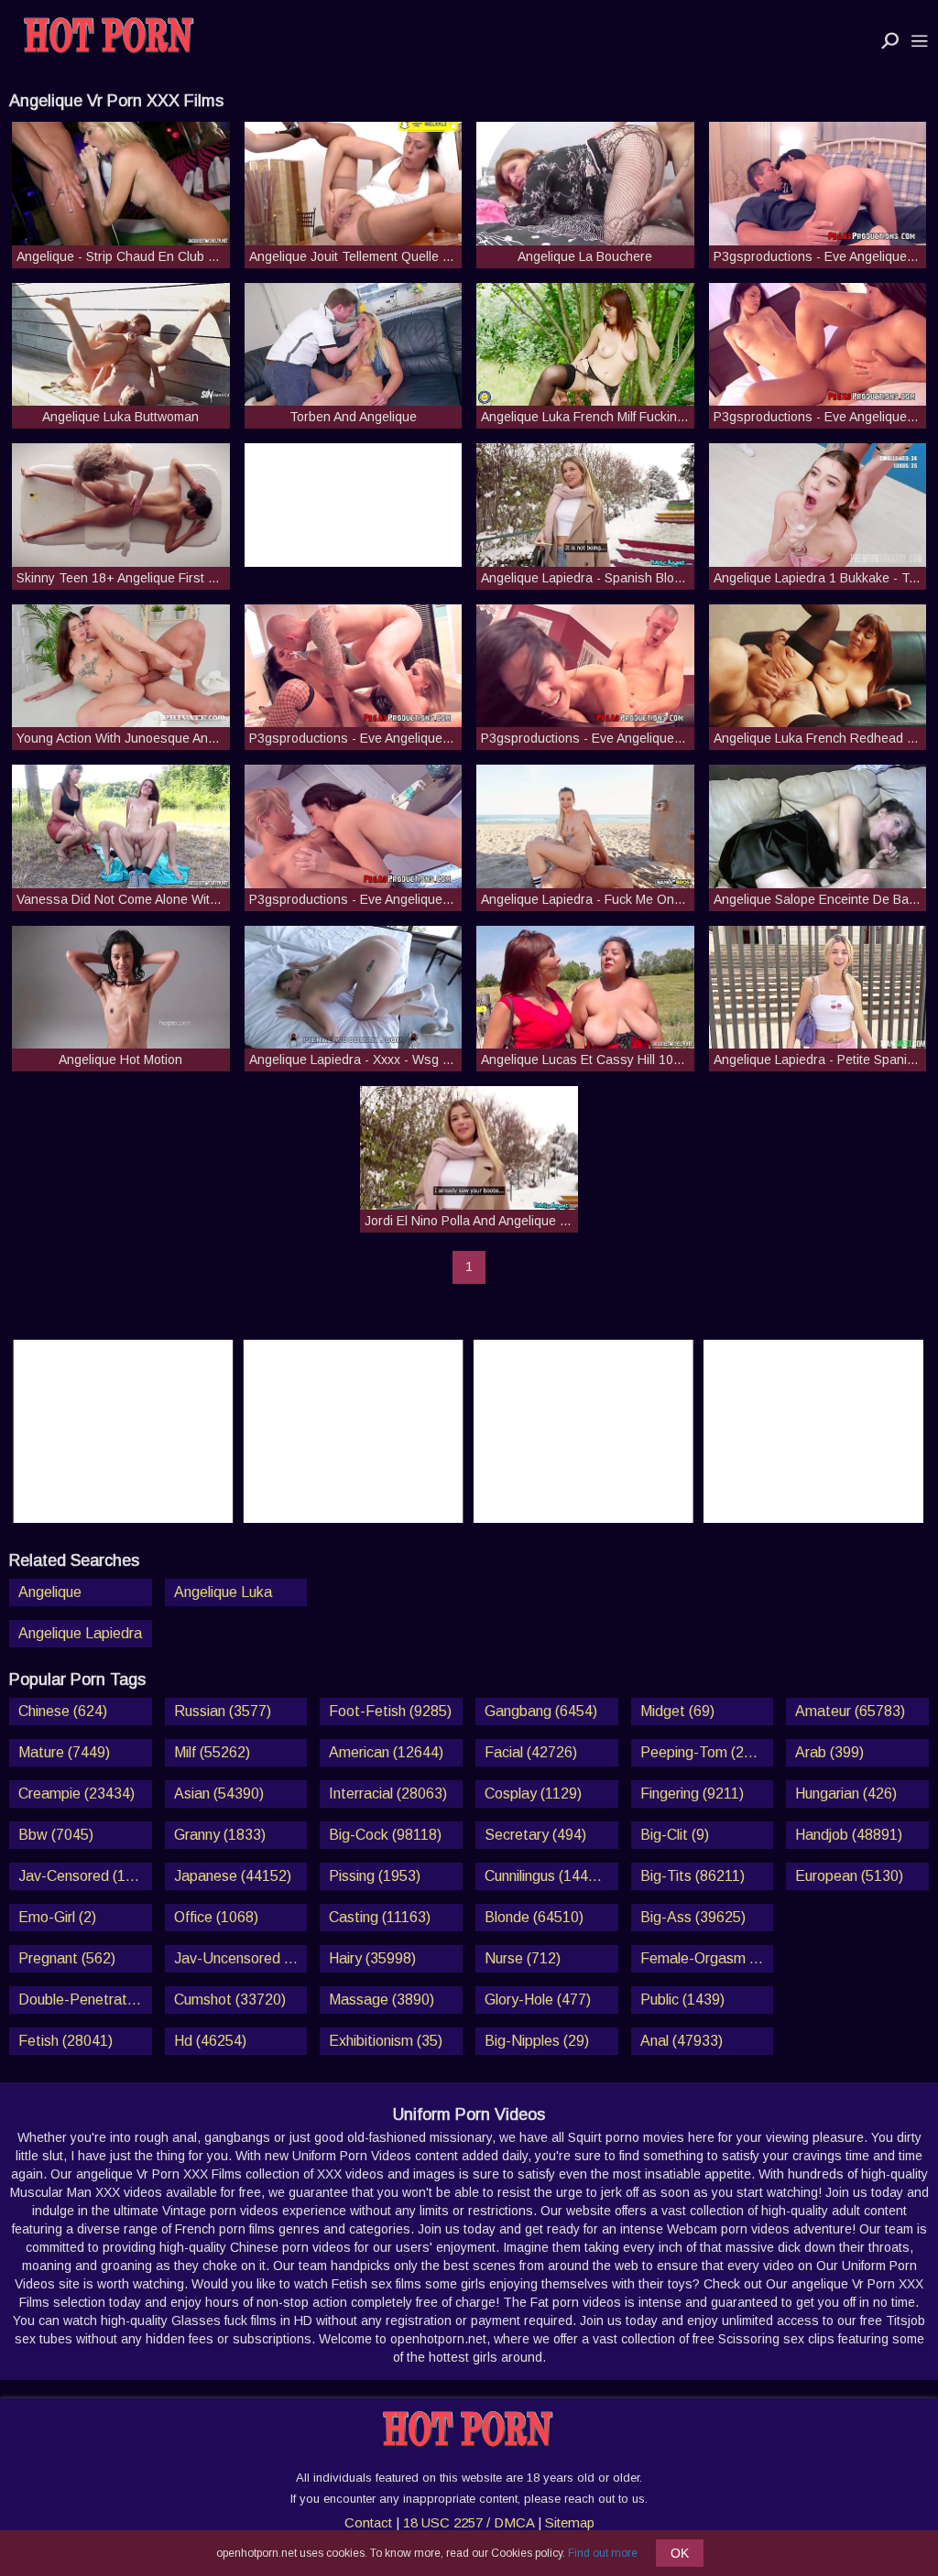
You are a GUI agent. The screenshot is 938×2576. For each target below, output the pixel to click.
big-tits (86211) (693, 1876)
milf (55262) (212, 1752)
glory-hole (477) (538, 2000)
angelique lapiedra (80, 1633)
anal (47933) (682, 2041)
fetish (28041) (65, 2041)
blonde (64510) (534, 1917)
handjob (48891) (849, 1835)
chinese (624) (63, 1711)
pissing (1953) (375, 1876)
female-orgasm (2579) (707, 1958)
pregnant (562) (67, 1958)
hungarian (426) (846, 1793)
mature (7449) (64, 1752)
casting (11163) (380, 1917)
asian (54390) (219, 1793)
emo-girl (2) (57, 1917)
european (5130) (849, 1876)
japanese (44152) (233, 1876)
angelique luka (223, 1592)
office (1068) (216, 1917)
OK (680, 2553)
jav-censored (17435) (85, 1876)
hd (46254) (210, 2041)
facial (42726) (531, 1752)
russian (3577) (223, 1711)
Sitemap (570, 2522)
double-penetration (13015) (85, 2000)
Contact (368, 2522)
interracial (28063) (388, 1793)
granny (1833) (220, 1835)
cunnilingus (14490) (547, 1876)
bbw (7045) (56, 1835)
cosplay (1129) (533, 1793)
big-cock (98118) (385, 1835)
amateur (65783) (850, 1711)
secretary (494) (535, 1835)
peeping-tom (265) (703, 1752)
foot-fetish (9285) (390, 1711)
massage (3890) (382, 2000)
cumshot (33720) (230, 2000)
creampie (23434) (76, 1793)
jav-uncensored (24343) (241, 1958)
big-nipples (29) (537, 2041)
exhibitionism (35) (386, 2041)
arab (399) (829, 1752)
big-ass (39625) (693, 1917)
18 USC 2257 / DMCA (469, 2522)
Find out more (603, 2553)
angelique (50, 1592)
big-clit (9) (675, 1835)
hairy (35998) (372, 1958)
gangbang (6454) (541, 1711)
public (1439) (682, 2000)
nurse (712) (523, 1958)
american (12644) (386, 1752)
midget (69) (677, 1711)
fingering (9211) (692, 1793)
